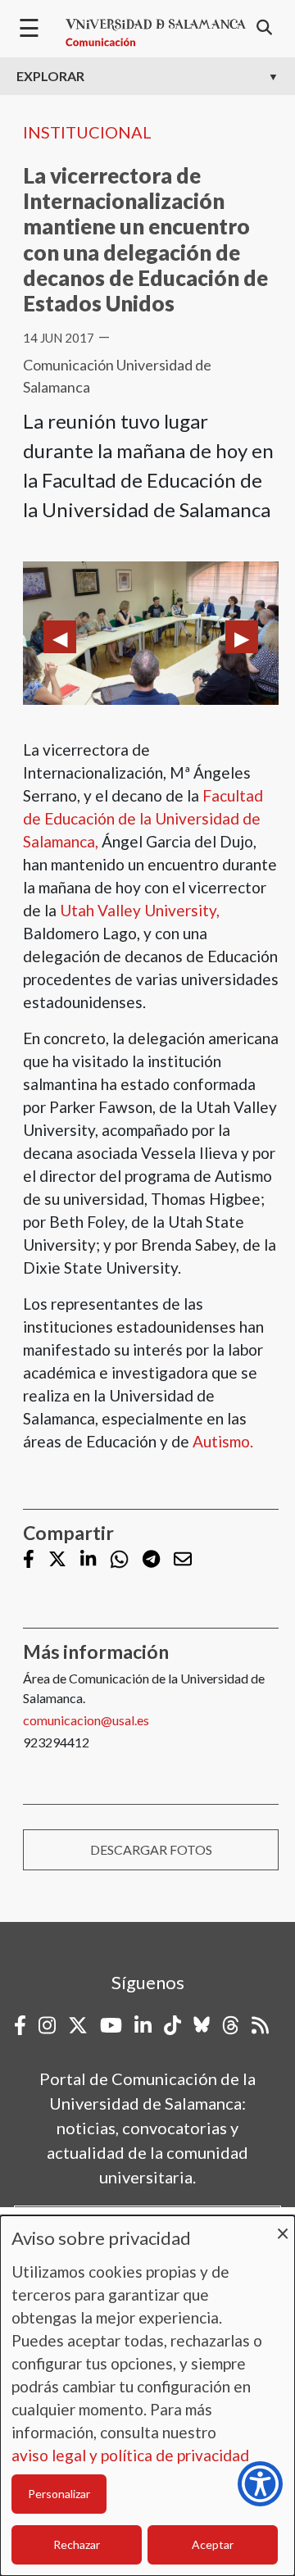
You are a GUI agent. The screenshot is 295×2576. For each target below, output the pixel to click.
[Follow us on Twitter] (57, 1560)
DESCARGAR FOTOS (151, 1849)
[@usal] (231, 2025)
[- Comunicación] (156, 33)
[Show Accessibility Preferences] (260, 2484)
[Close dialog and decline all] (283, 2226)
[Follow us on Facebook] (29, 1560)
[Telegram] (151, 1560)
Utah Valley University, (140, 910)
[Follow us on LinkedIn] (88, 1560)
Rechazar (77, 2544)
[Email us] (183, 1560)
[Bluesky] (202, 2025)
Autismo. (223, 1441)
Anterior (60, 637)
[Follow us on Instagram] (47, 2025)
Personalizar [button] (59, 2494)
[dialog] (147, 2396)
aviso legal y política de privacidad (130, 2455)
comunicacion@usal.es (86, 1720)
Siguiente (242, 637)
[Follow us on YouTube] (111, 2025)
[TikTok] (172, 2025)
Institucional (87, 132)
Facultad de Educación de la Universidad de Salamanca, (143, 818)
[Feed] (260, 2025)
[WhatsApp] (119, 1559)
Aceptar (213, 2544)
